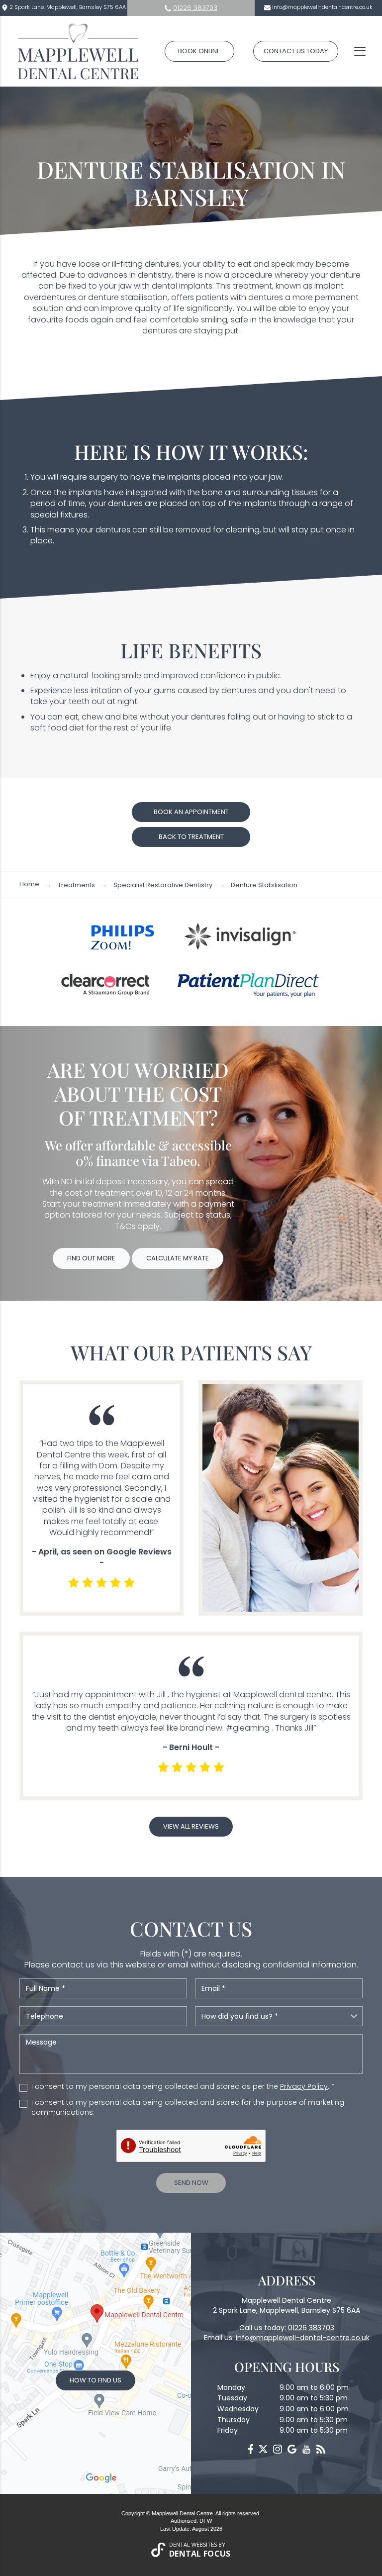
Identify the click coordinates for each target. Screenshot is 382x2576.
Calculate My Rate (178, 1258)
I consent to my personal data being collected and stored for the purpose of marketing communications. (188, 2108)
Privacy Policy (304, 2086)
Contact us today (296, 51)
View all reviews (191, 1826)
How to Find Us (95, 2380)
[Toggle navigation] (360, 51)
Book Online (199, 51)
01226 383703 (195, 8)
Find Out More (91, 1258)
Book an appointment (191, 812)
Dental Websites (193, 2544)
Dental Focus (200, 2554)
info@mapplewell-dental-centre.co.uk (322, 7)
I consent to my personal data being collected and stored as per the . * (183, 2087)
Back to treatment (191, 837)
